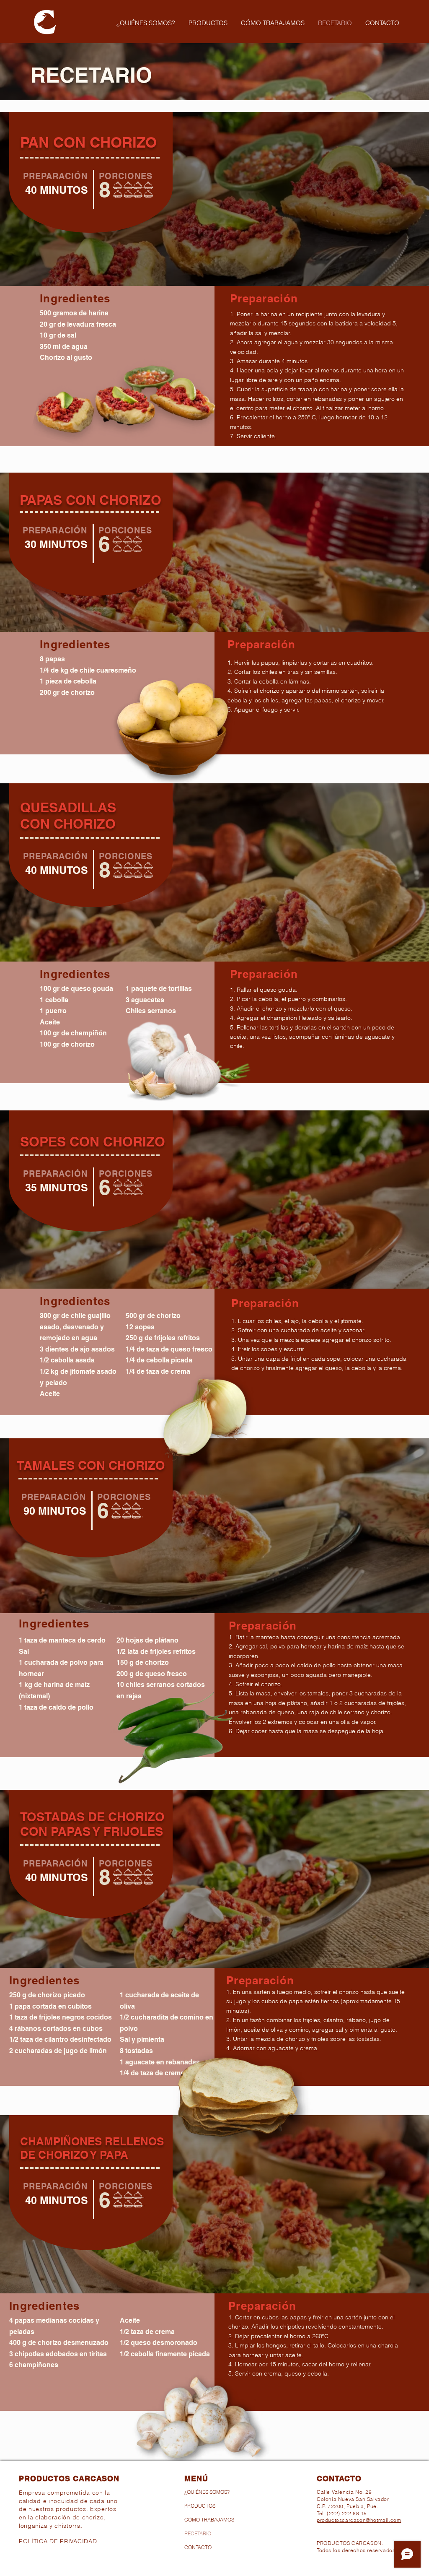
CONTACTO (198, 2547)
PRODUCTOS (200, 2506)
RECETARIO (198, 2533)
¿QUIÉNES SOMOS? (207, 2492)
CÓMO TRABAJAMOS (209, 2520)
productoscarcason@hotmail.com (359, 2520)
